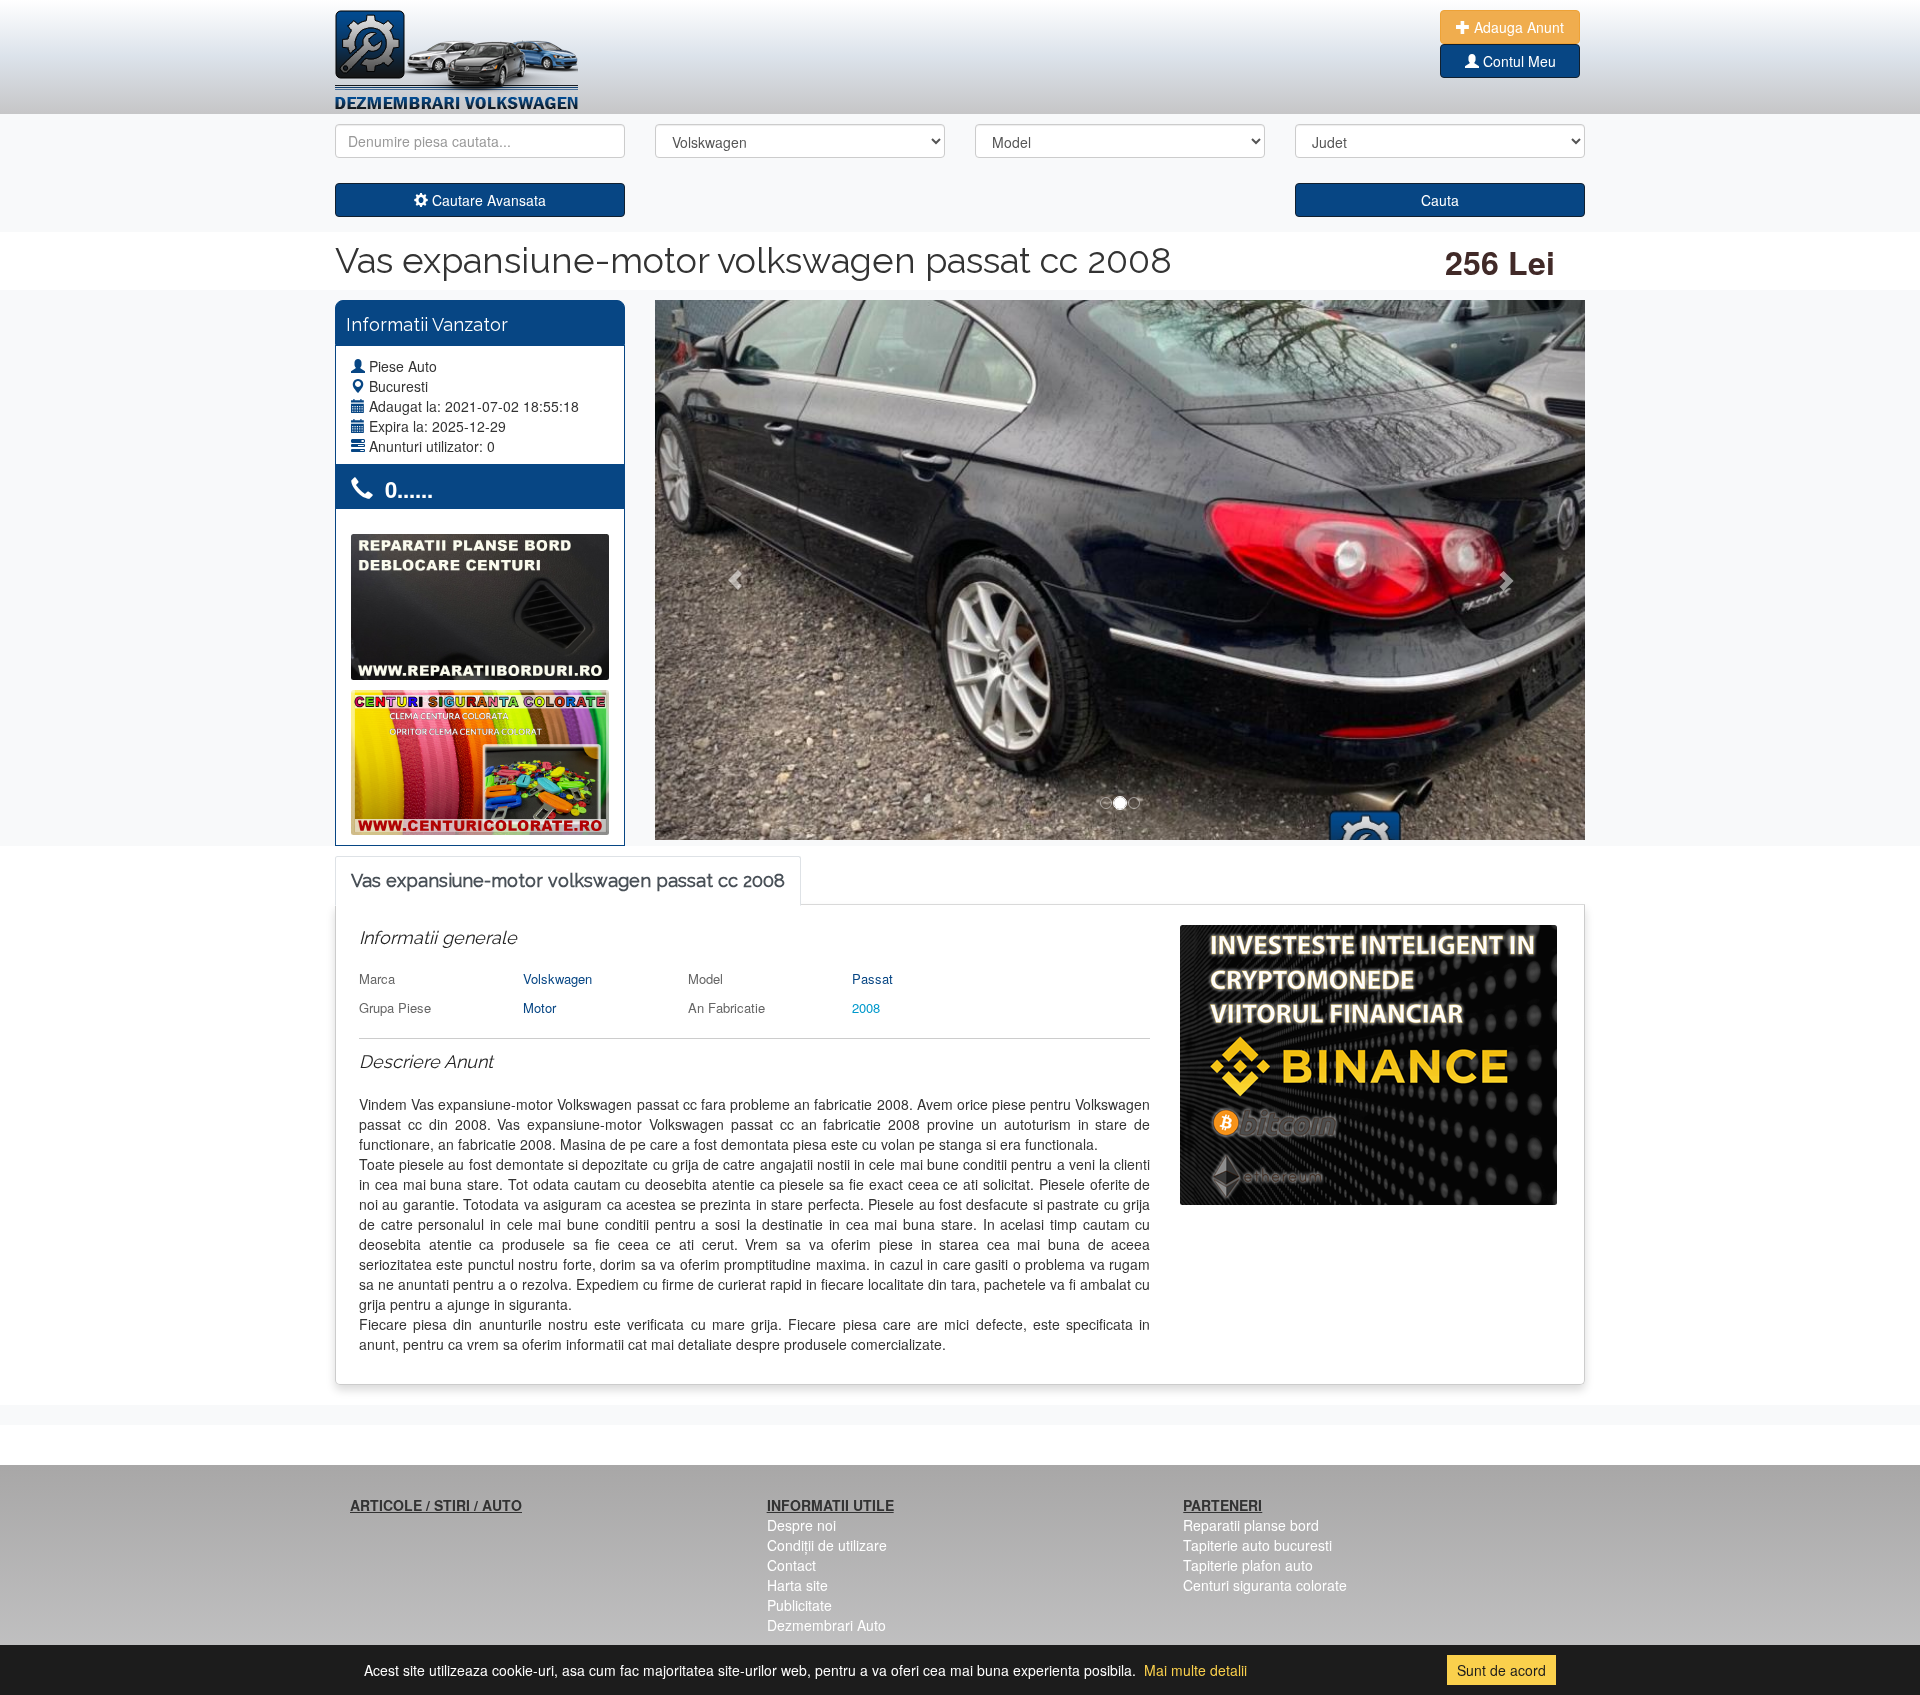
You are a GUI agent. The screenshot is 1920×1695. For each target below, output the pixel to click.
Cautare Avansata (487, 200)
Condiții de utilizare (827, 1545)
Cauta (1440, 200)
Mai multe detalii (1195, 1670)
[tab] (568, 881)
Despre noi (801, 1525)
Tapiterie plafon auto (1248, 1565)
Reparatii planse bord (1251, 1525)
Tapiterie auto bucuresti (1257, 1545)
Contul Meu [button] (1517, 61)
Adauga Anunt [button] (1517, 27)
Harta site (797, 1585)
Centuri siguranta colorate (1265, 1585)
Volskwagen (557, 978)
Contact (791, 1565)
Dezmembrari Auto (826, 1625)
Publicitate (799, 1605)
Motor (539, 1007)
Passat (872, 978)
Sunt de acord (1501, 1670)
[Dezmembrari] (456, 60)
